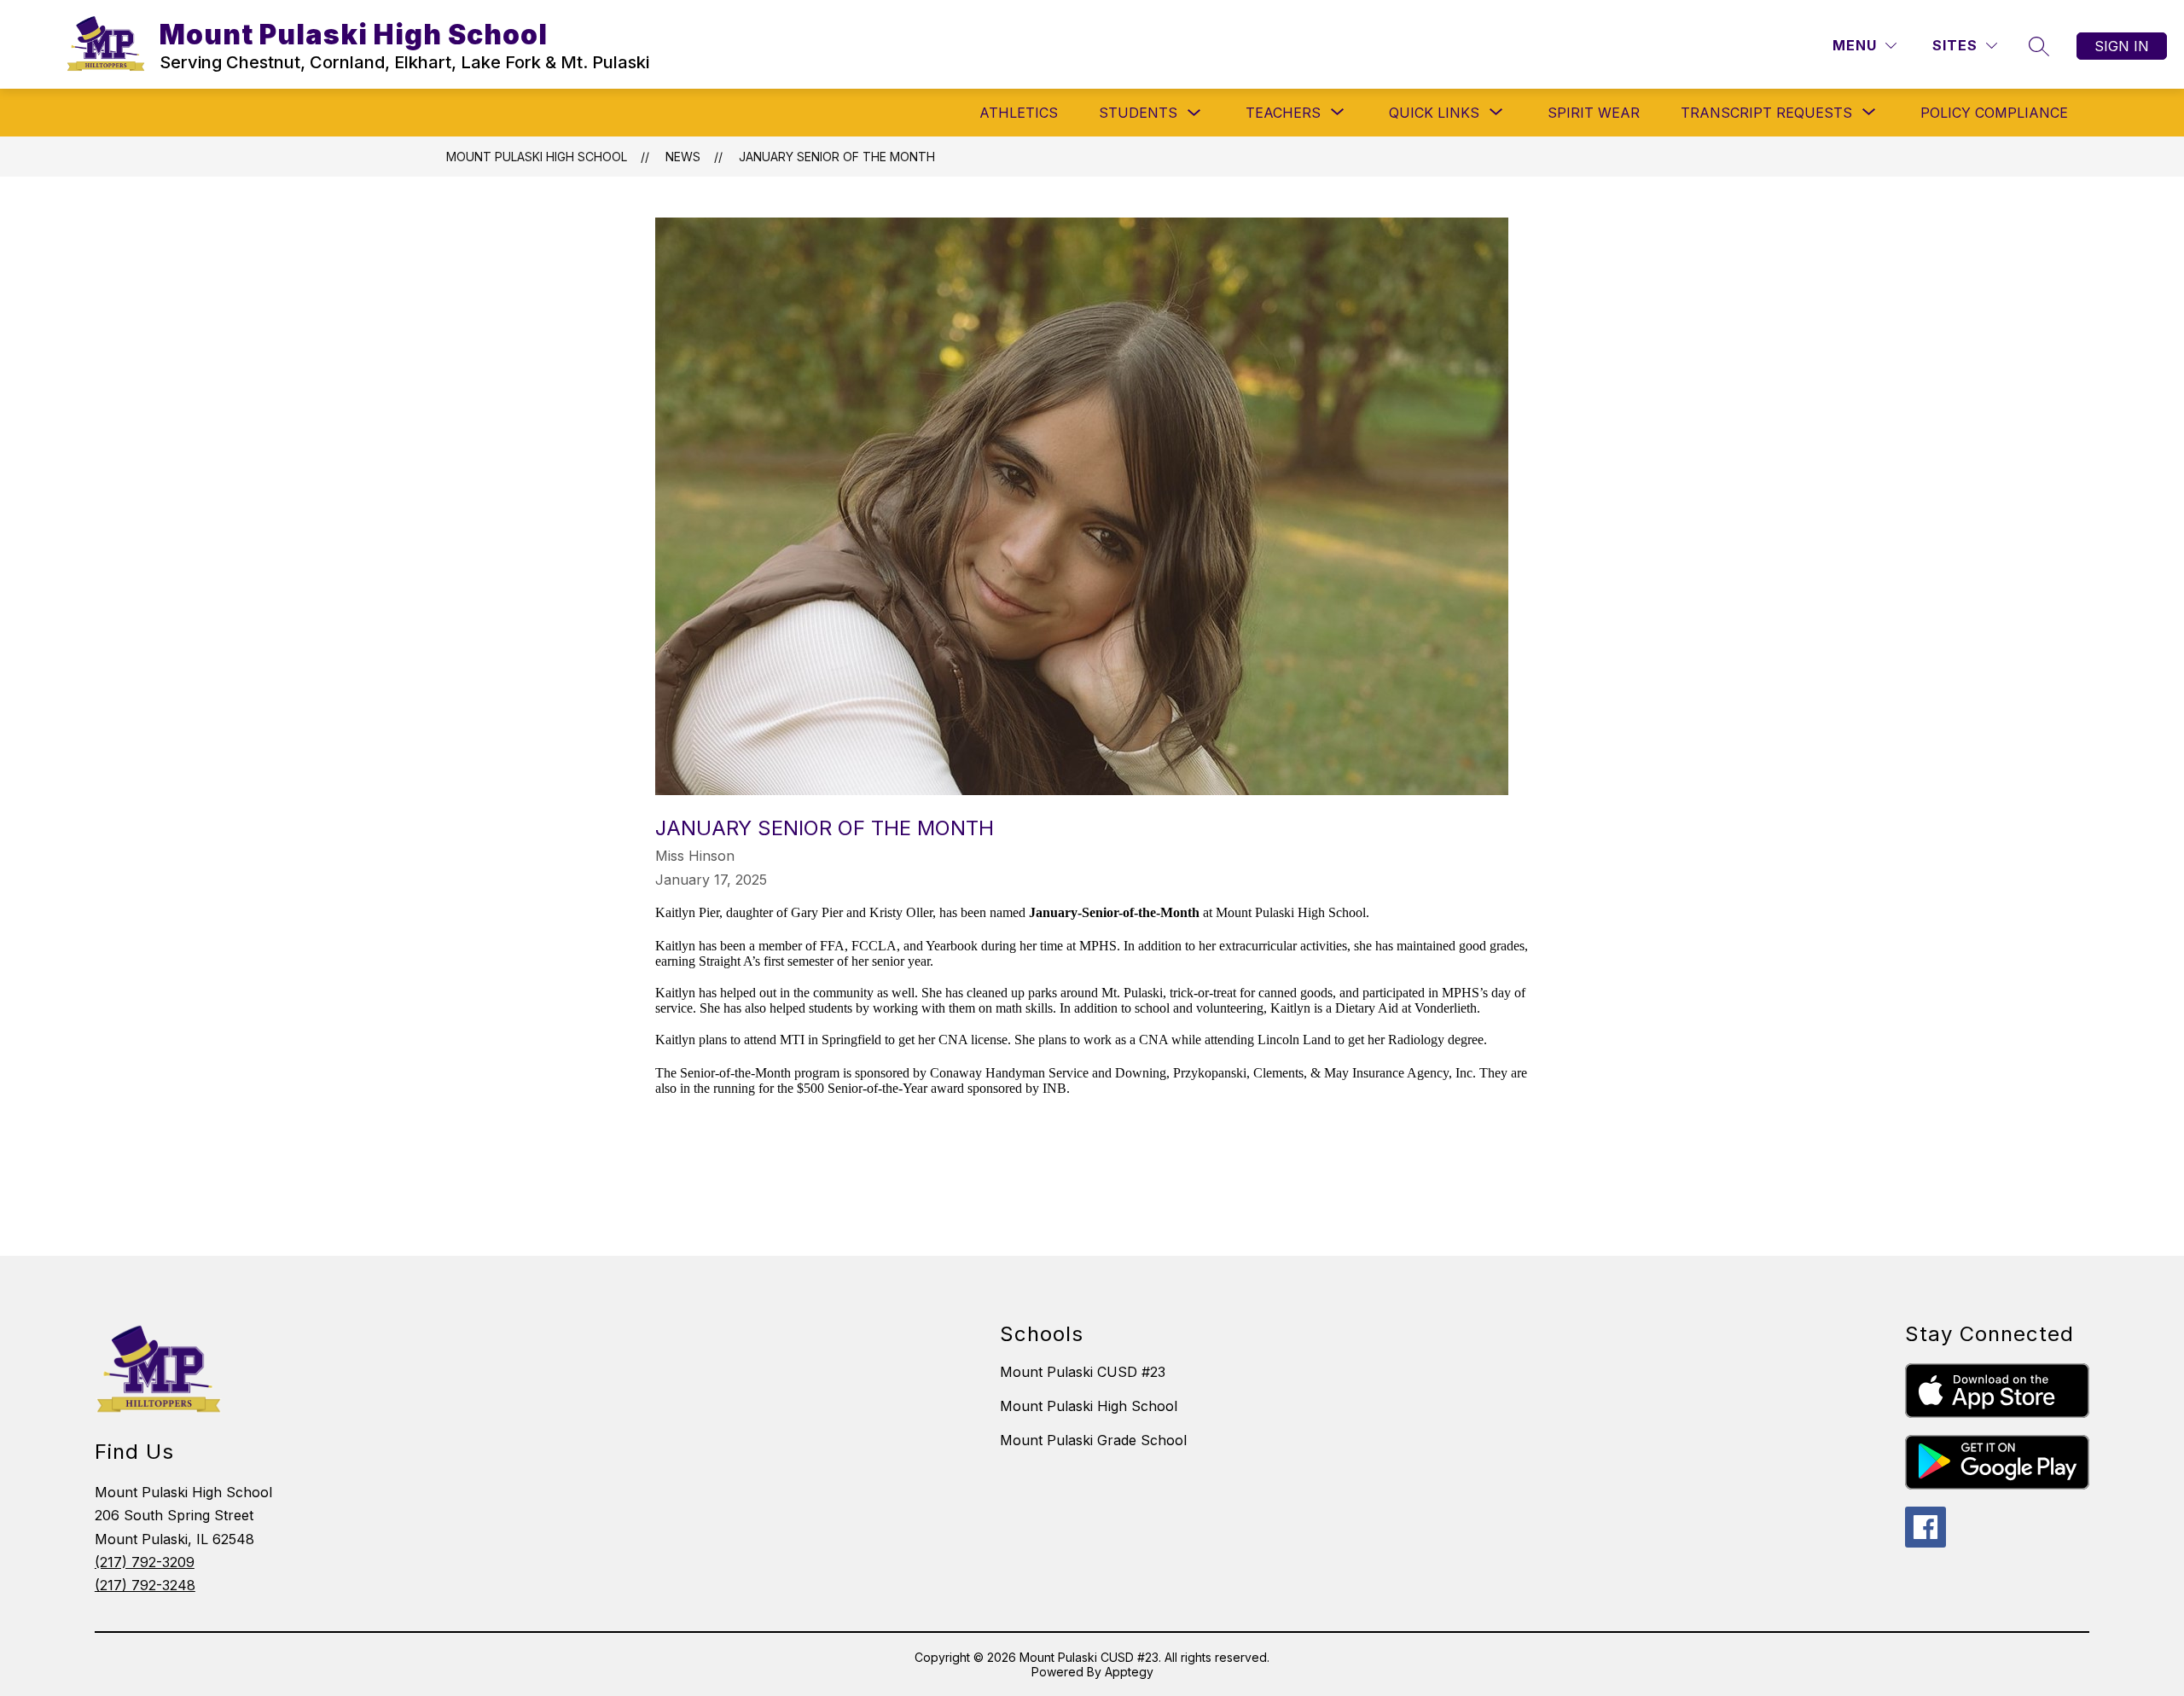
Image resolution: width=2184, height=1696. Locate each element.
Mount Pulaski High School (537, 157)
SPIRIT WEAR (1594, 113)
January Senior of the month (837, 157)
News (683, 157)
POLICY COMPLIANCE (1994, 113)
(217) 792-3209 (145, 1562)
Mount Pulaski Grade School (1093, 1440)
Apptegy (1129, 1672)
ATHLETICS (1019, 113)
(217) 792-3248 (145, 1585)
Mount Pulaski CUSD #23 (1083, 1372)
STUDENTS (1138, 113)
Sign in (2122, 46)
